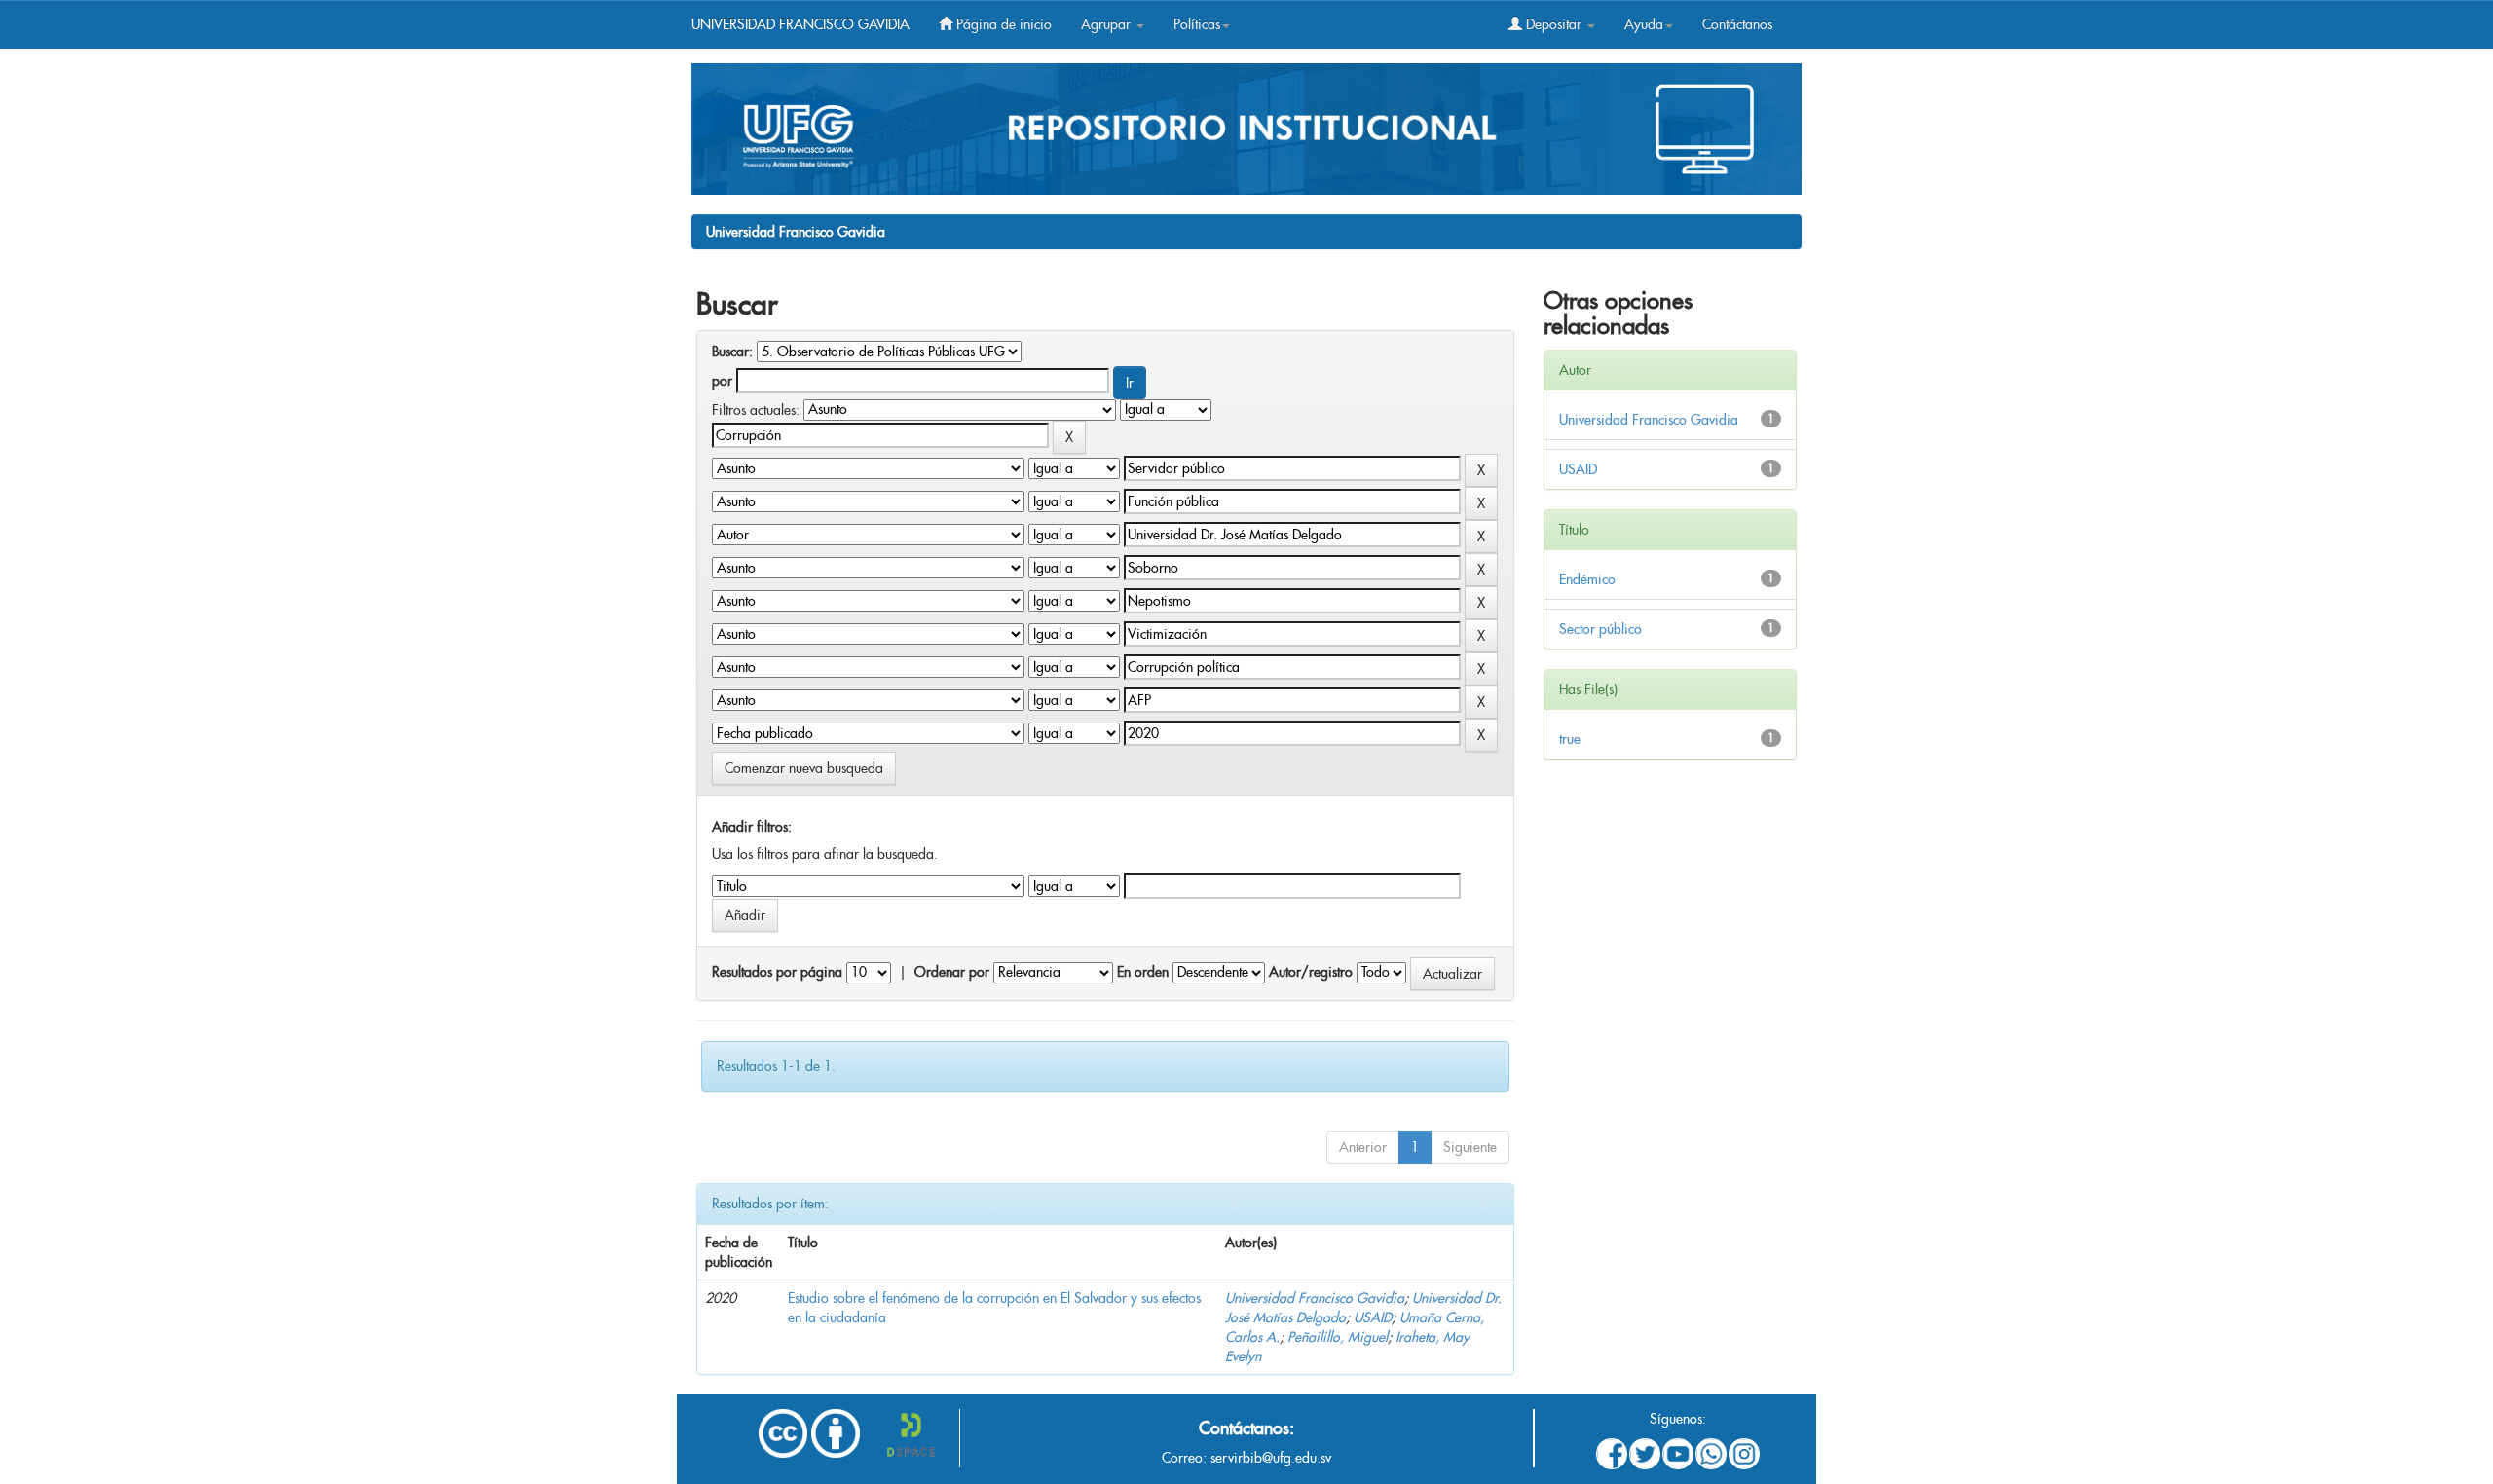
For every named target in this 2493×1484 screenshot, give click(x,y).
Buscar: (732, 352)
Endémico (1587, 579)
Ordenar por (952, 972)
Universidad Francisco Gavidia (796, 232)
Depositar (1554, 24)
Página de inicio (1002, 24)
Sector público (1600, 629)
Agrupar (1108, 24)
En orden (1143, 972)
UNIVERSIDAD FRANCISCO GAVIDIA (800, 24)
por (722, 381)
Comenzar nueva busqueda (804, 768)
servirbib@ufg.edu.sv (1271, 1458)
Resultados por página (777, 972)
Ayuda (1644, 24)
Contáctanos (1737, 24)
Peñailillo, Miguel (1338, 1337)
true (1570, 739)
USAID (1373, 1317)
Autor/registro (1311, 972)
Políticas (1197, 24)
